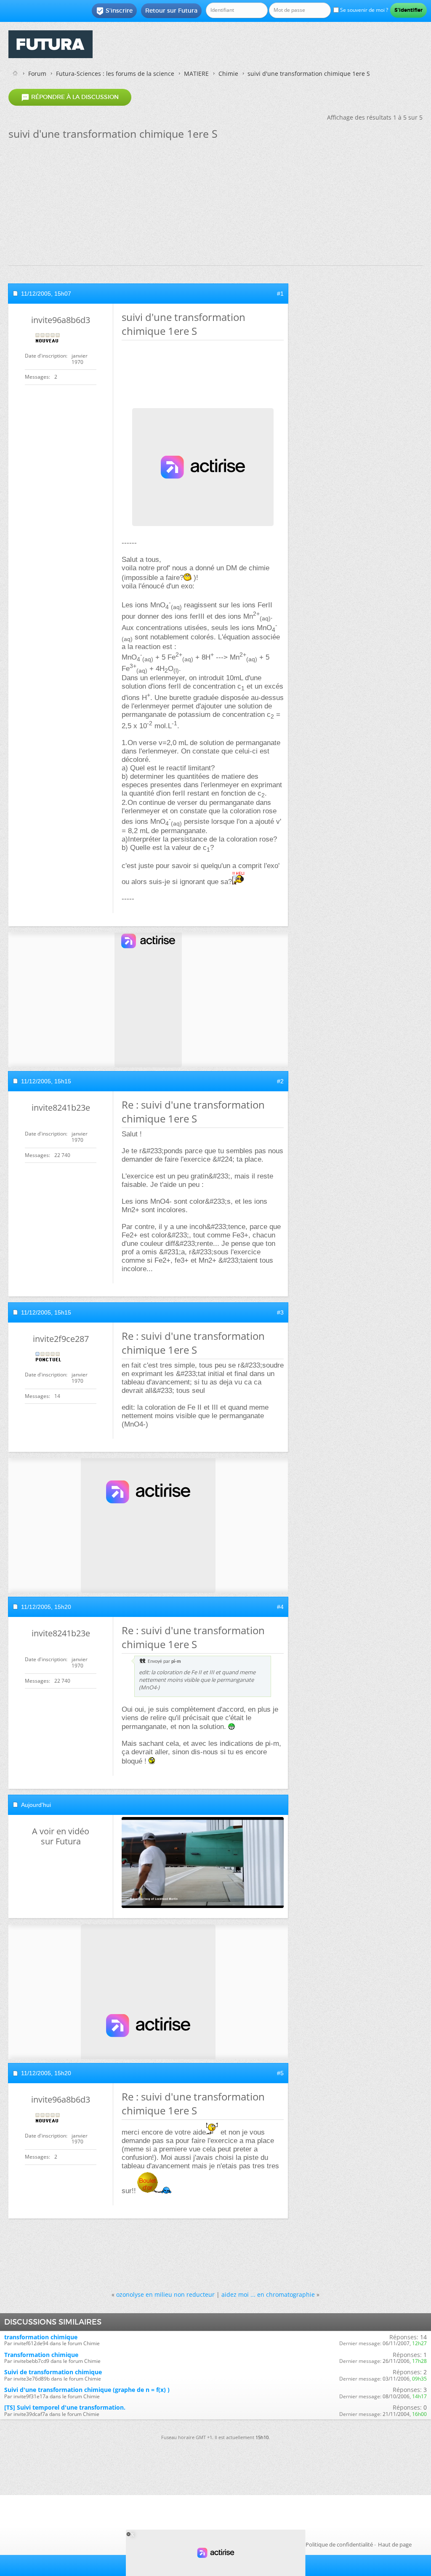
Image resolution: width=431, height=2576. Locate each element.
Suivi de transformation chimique (53, 2372)
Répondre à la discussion (70, 97)
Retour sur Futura (171, 11)
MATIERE (196, 73)
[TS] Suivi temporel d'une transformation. (65, 2407)
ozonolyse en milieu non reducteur (165, 2294)
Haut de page (395, 2544)
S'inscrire (114, 11)
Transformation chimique (41, 2355)
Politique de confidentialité (339, 2544)
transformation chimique (41, 2337)
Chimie (228, 73)
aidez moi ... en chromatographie (268, 2294)
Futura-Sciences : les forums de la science (115, 73)
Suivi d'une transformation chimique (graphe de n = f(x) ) (87, 2390)
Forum (37, 73)
